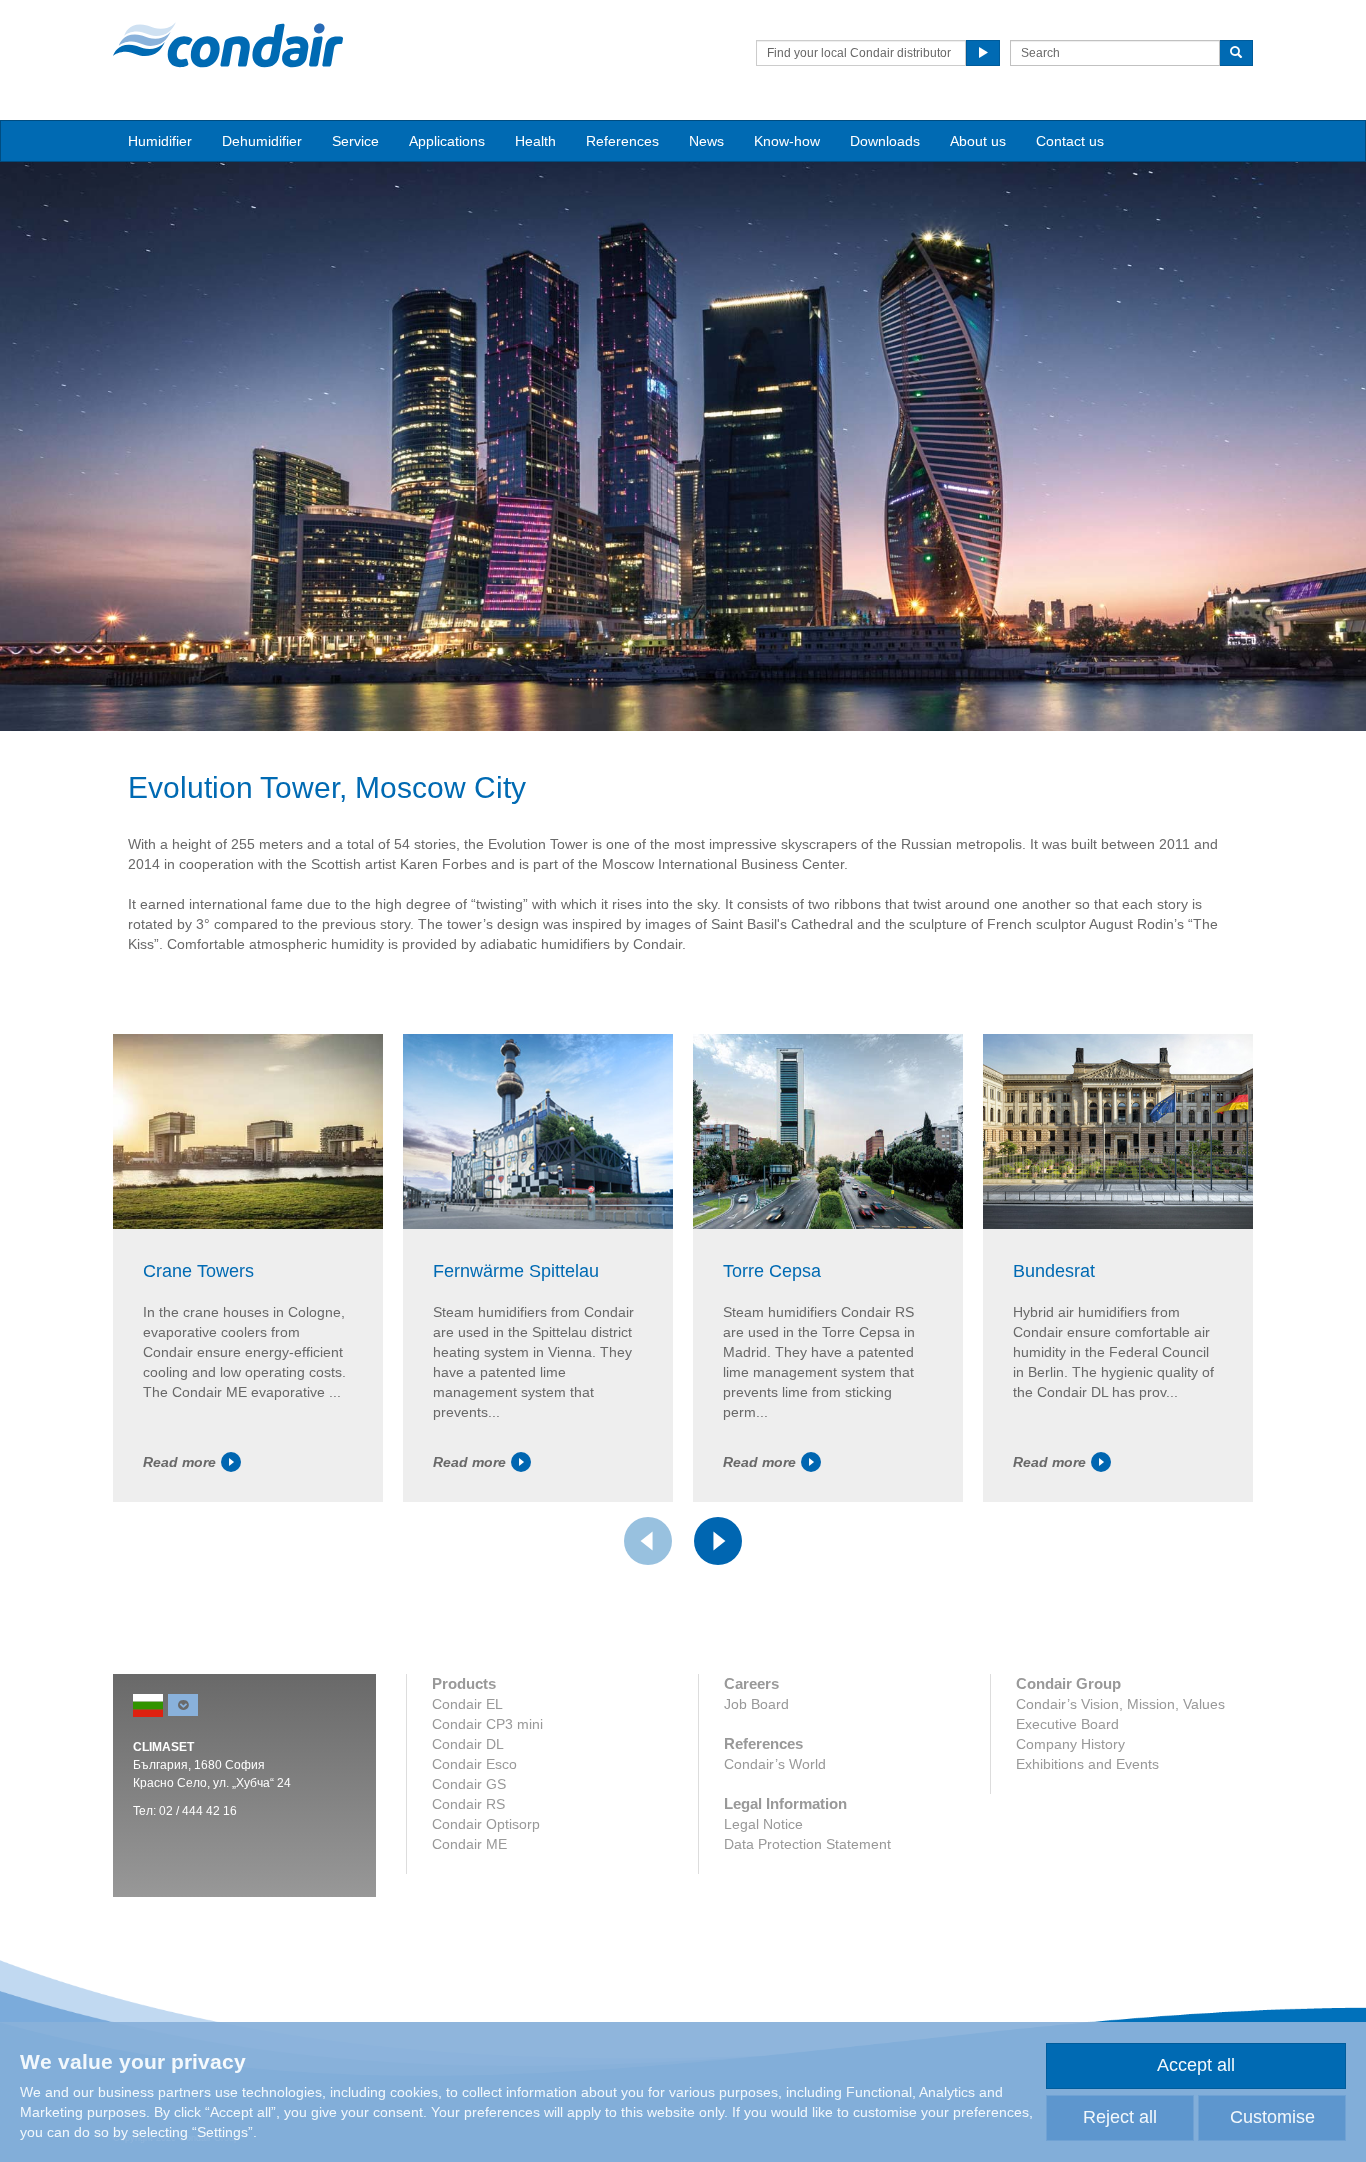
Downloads (885, 141)
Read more (179, 1462)
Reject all (1120, 2117)
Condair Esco (474, 1764)
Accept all (1196, 2065)
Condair (228, 45)
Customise (1272, 2117)
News (706, 141)
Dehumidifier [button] (262, 141)
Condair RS (468, 1804)
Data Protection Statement (807, 1844)
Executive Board (1067, 1724)
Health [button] (535, 141)
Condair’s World (775, 1764)
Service (355, 141)
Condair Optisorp (486, 1824)
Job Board (756, 1704)
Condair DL (468, 1744)
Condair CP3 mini (487, 1724)
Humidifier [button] (160, 141)
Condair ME (469, 1844)
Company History (1070, 1744)
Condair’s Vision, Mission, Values (1120, 1704)
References (622, 141)
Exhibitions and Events (1087, 1764)
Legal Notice (763, 1824)
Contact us (1070, 141)
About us (978, 141)
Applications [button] (447, 141)
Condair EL (467, 1704)
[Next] (718, 1541)
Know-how (787, 141)
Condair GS (469, 1784)
